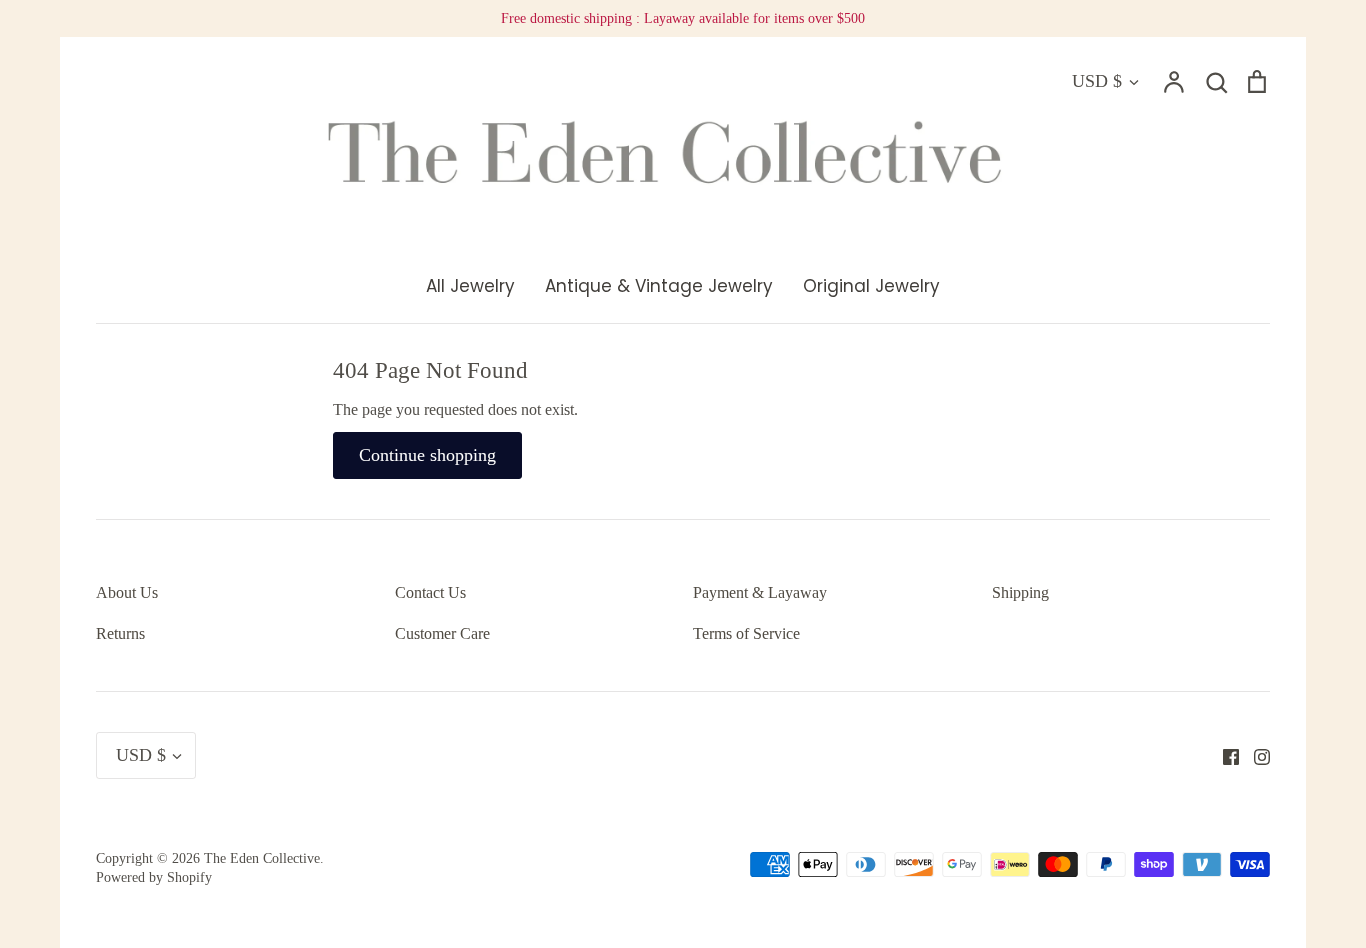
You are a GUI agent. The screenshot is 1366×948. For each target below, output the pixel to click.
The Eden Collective (262, 858)
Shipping (1020, 592)
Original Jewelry (871, 286)
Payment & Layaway (760, 592)
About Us (127, 592)
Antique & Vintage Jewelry (659, 286)
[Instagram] (1254, 754)
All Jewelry (470, 286)
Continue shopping (427, 455)
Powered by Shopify (154, 877)
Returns (120, 633)
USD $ (1097, 81)
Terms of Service (746, 633)
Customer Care (442, 633)
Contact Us (430, 592)
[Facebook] (1223, 754)
